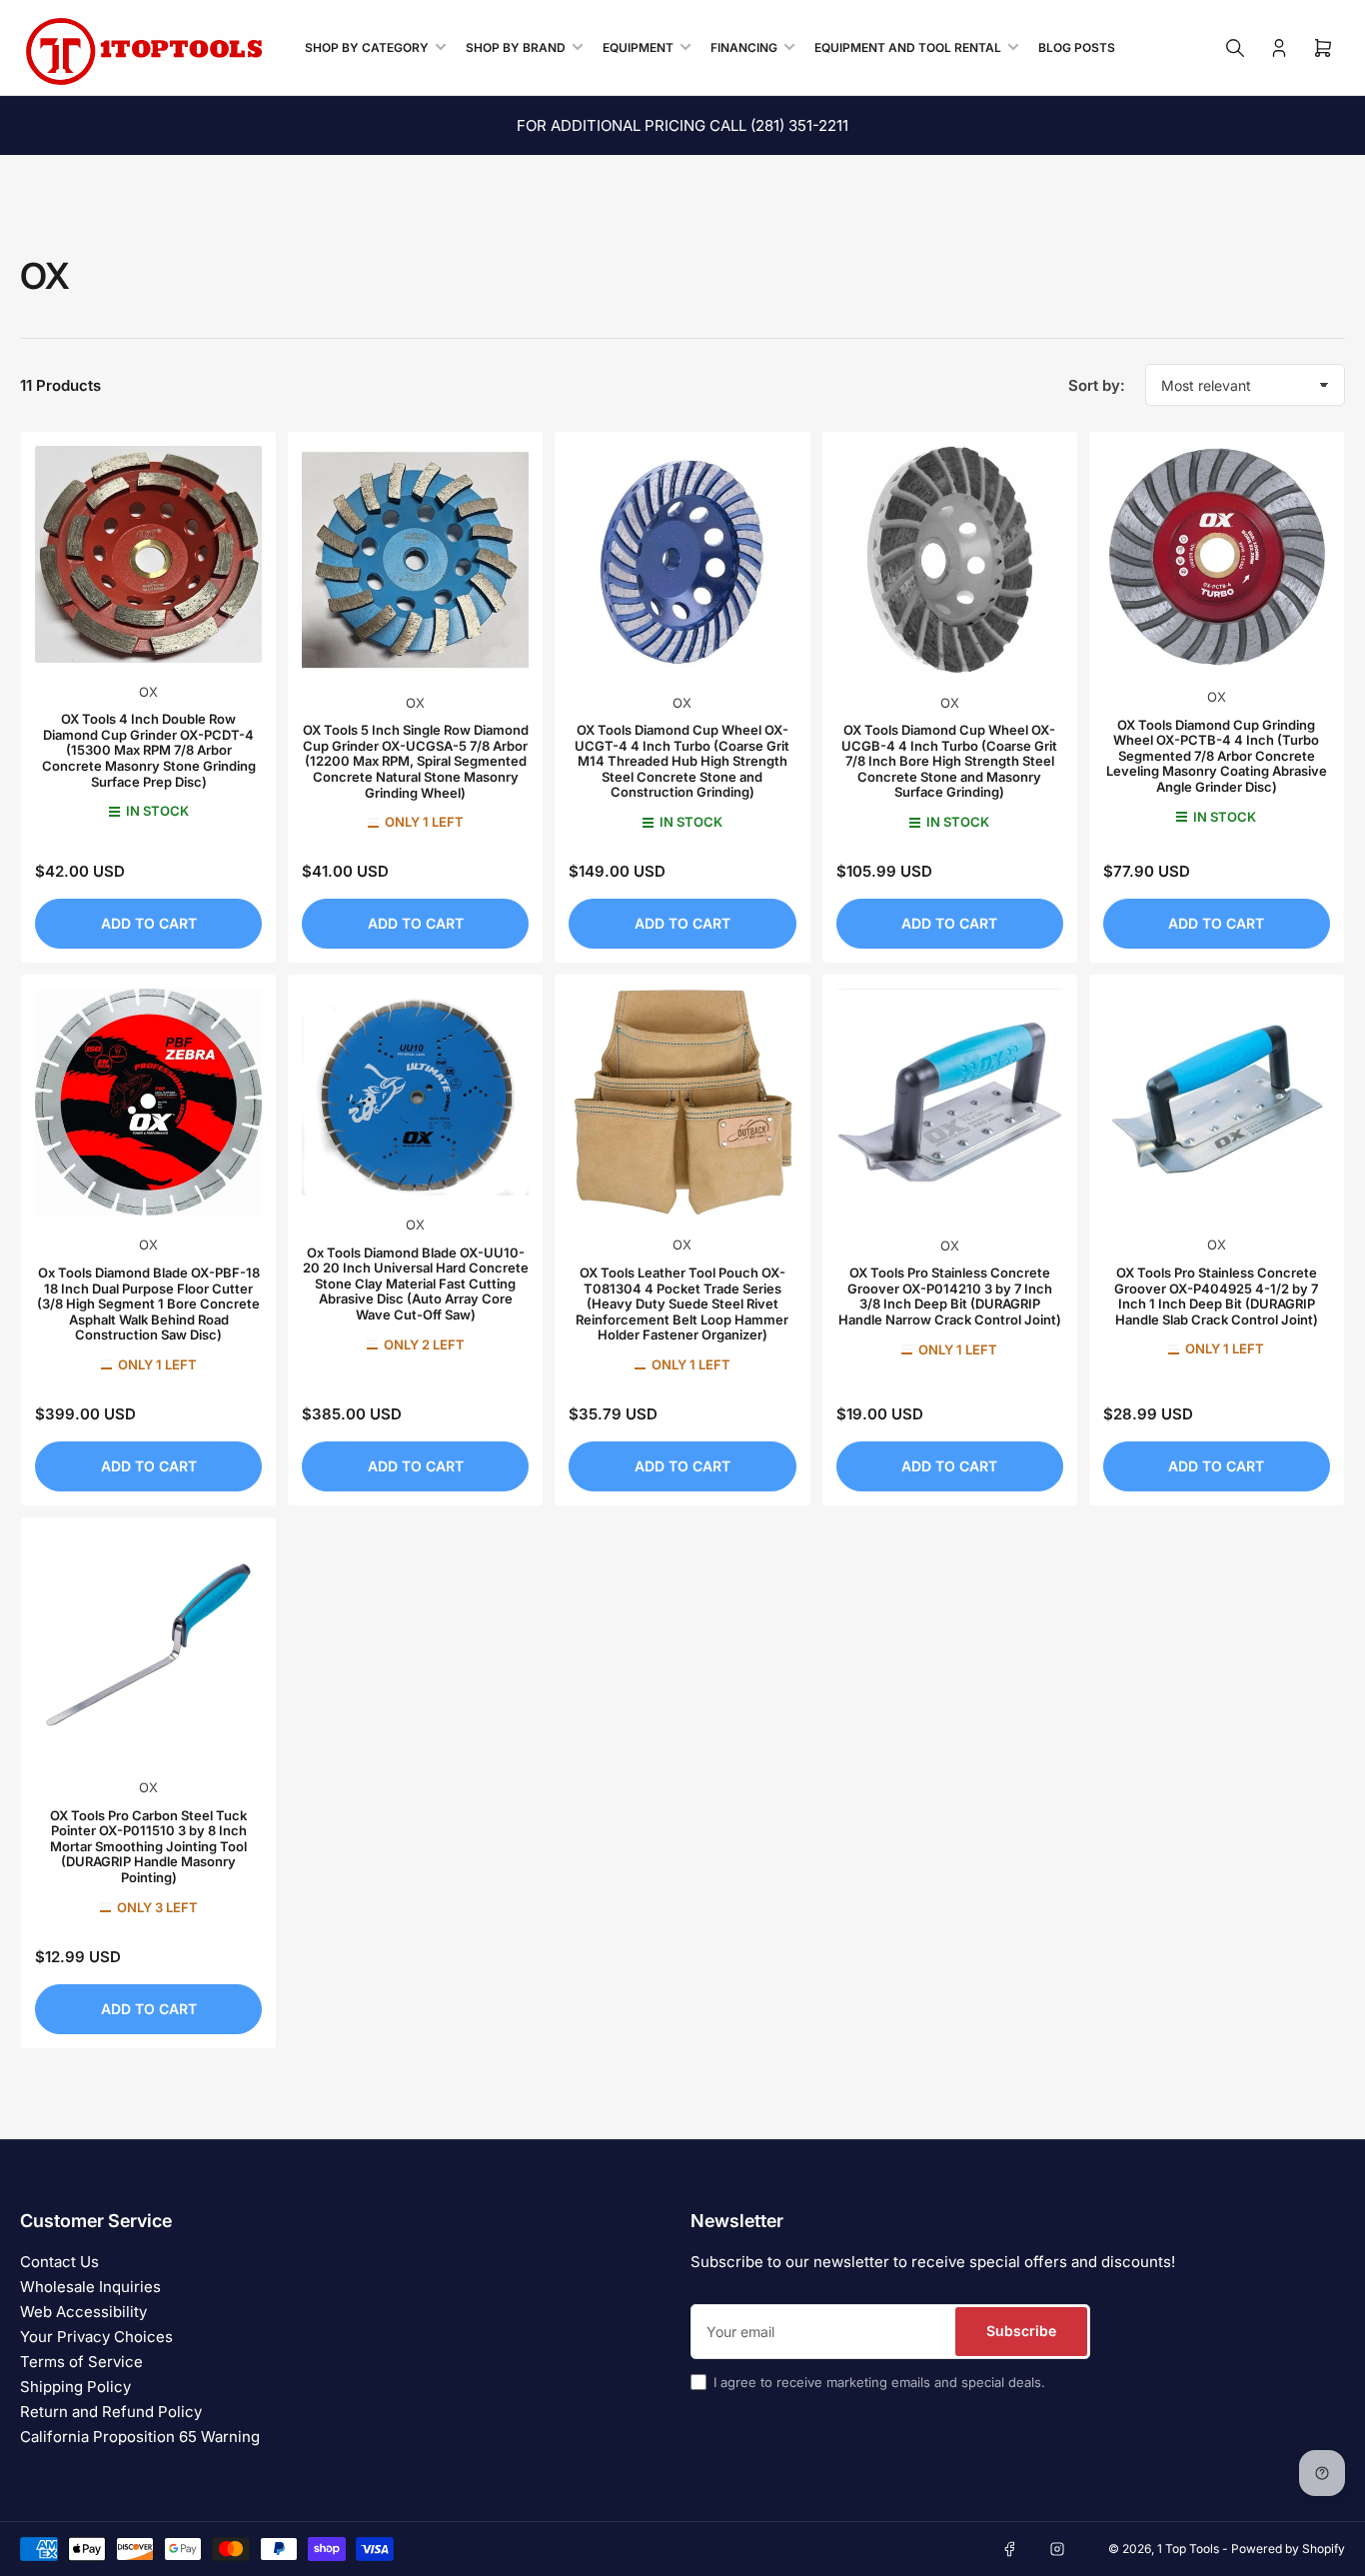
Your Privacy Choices (96, 2337)
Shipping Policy (75, 2387)
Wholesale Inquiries (90, 2287)
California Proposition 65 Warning (140, 2437)
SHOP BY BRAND (516, 47)
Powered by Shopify (1288, 2549)
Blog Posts (1077, 47)
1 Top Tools (1188, 2549)
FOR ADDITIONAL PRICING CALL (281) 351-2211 (682, 125)
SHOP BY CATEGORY (367, 47)
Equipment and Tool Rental (908, 47)
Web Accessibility (83, 2312)
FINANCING (744, 47)
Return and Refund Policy (111, 2412)
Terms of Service (81, 2362)
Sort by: (1097, 385)
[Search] (1235, 48)
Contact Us (59, 2262)
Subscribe (1021, 2331)
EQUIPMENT (638, 47)
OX (148, 692)
